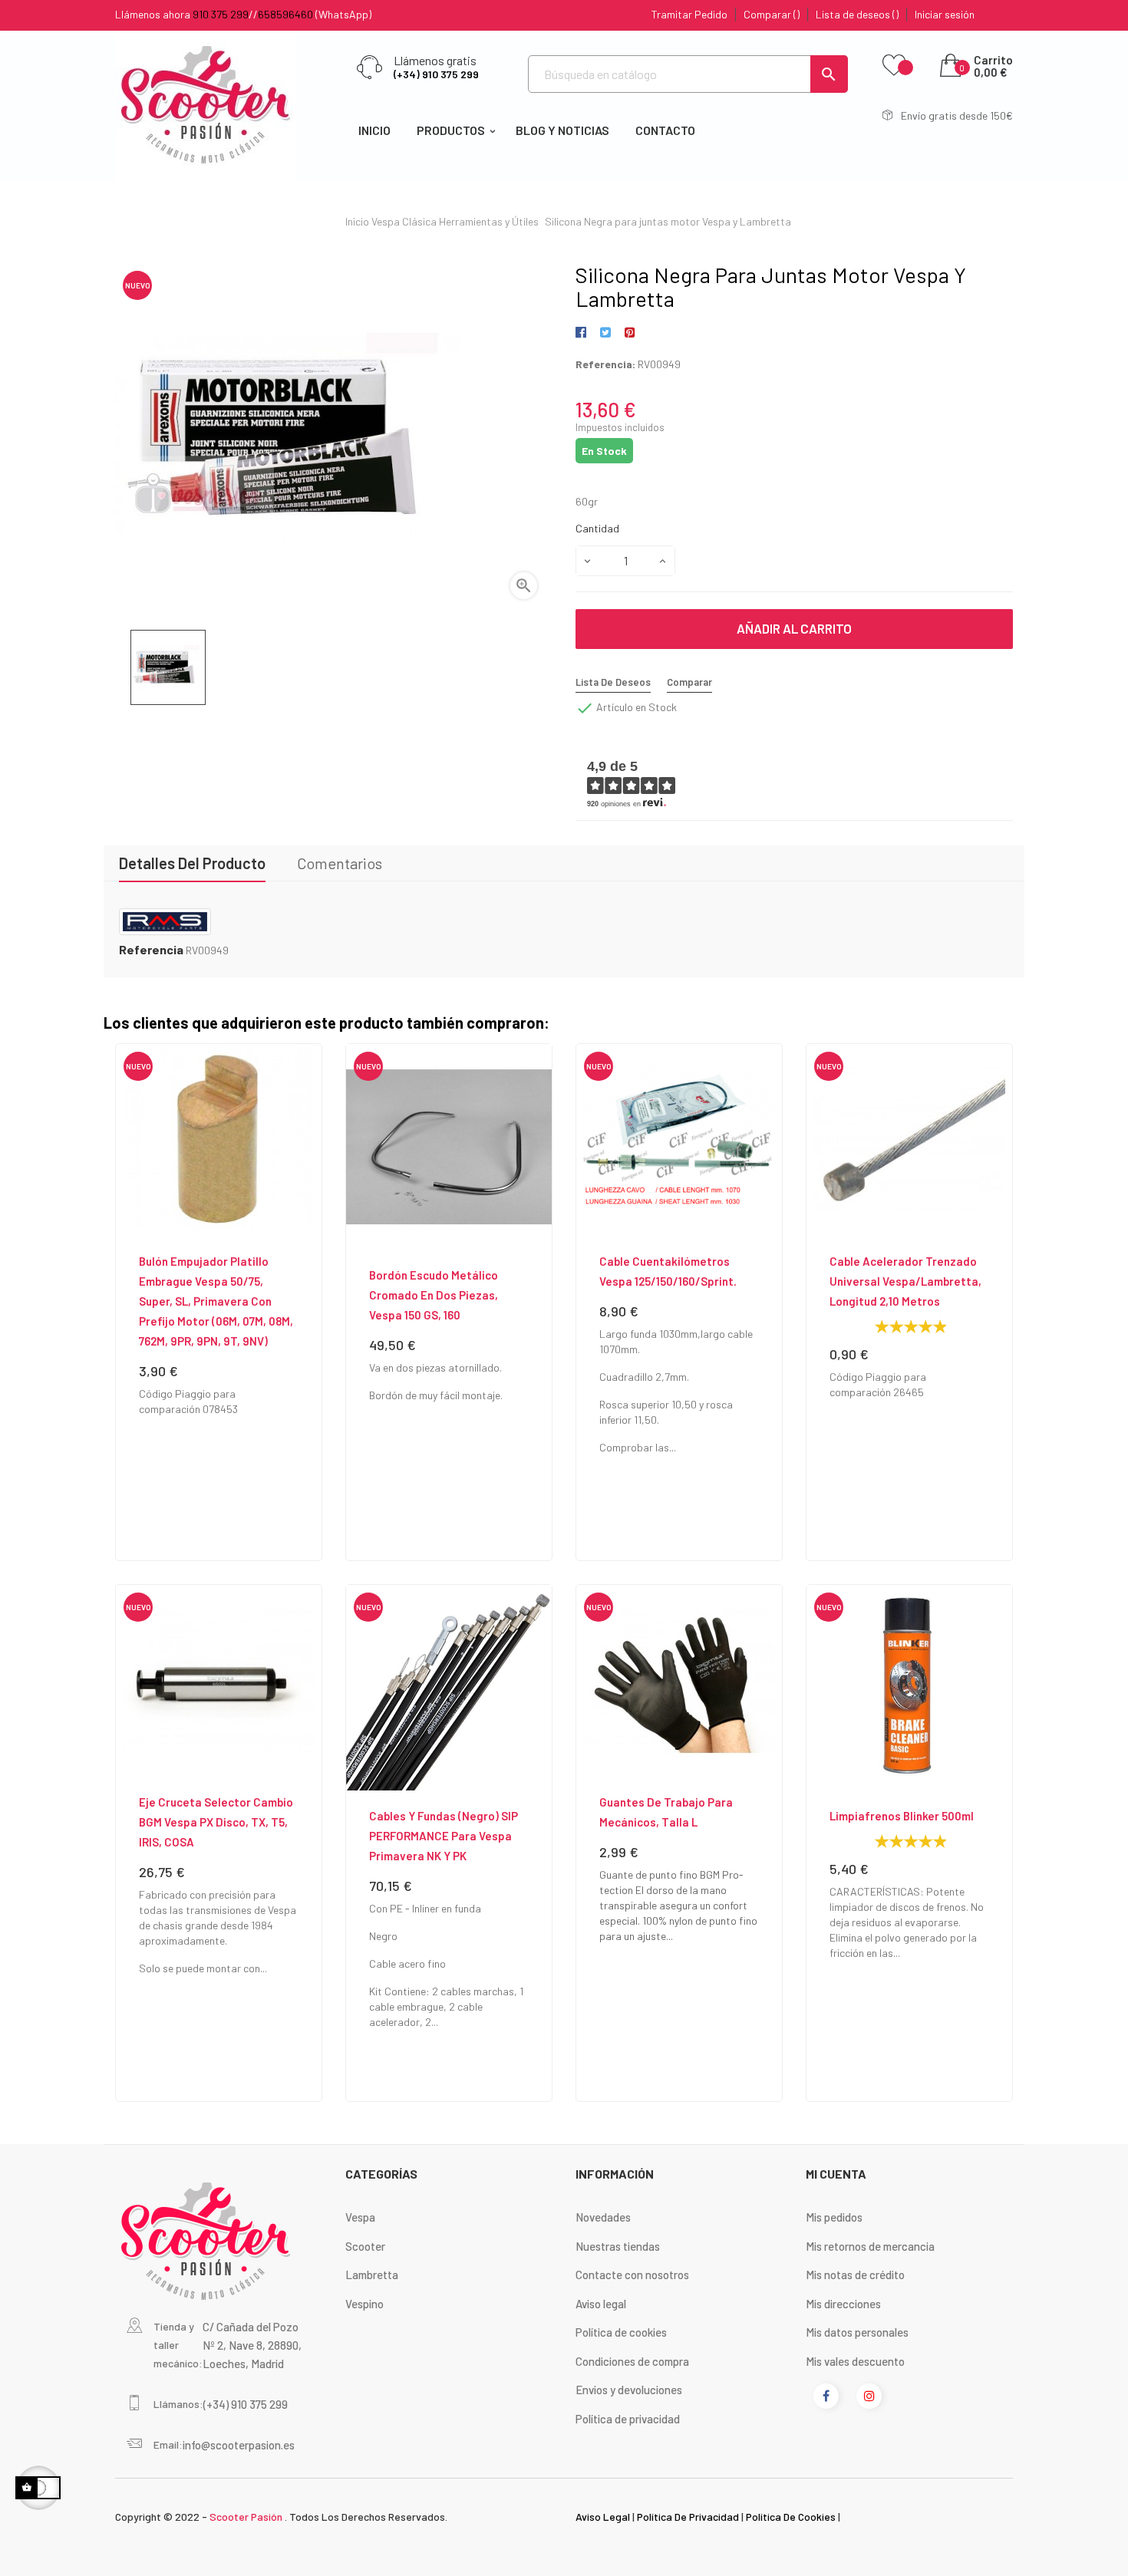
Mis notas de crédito (855, 2275)
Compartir (584, 333)
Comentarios (340, 863)
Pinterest (630, 333)
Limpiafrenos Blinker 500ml (902, 1816)
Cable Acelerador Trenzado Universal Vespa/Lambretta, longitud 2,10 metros (905, 1281)
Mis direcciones (843, 2304)
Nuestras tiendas (618, 2246)
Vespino (364, 2304)
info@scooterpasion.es (239, 2445)
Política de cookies (621, 2332)
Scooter (365, 2246)
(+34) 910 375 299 (436, 74)
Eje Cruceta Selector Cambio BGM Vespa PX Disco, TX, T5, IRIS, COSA (216, 1822)
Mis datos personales (857, 2332)
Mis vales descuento (855, 2361)
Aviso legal (601, 2304)
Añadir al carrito (794, 628)
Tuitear (605, 333)
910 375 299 (221, 14)
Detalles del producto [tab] (192, 863)
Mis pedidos (834, 2217)
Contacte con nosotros (632, 2275)
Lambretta (372, 2275)
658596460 (285, 14)
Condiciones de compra (632, 2361)
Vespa (360, 2217)
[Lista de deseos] (894, 66)
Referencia (151, 950)
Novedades (603, 2217)
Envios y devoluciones (629, 2390)
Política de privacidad (628, 2419)
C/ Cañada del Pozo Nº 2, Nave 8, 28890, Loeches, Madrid (252, 2345)
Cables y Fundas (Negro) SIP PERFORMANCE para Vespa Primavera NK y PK (444, 1836)
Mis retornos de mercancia (870, 2246)
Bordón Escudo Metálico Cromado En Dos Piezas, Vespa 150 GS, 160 (434, 1295)
